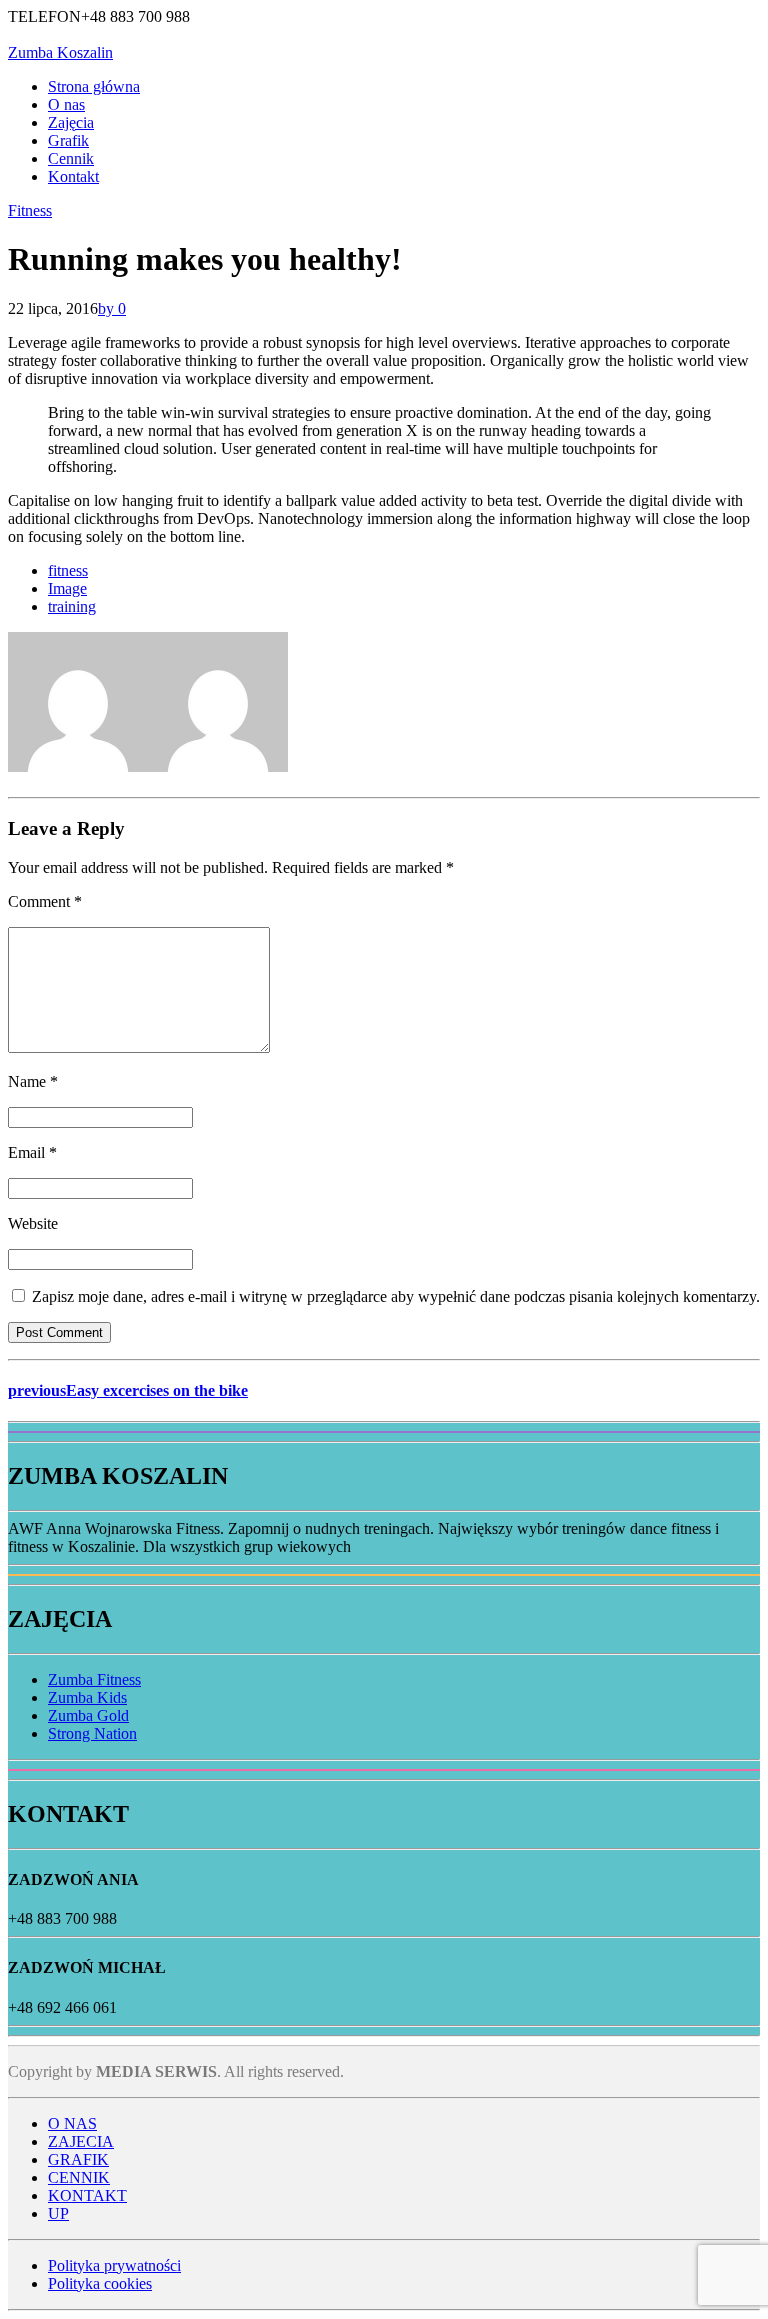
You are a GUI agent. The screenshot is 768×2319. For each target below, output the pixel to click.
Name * (33, 1081)
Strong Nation (92, 1733)
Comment (45, 901)
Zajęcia (71, 122)
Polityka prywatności (114, 2265)
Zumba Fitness (94, 1679)
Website (33, 1223)
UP (58, 2213)
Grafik (68, 140)
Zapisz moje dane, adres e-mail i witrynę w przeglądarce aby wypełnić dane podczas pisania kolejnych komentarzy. (396, 1296)
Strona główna (94, 86)
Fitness (30, 210)
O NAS (72, 2123)
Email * (32, 1152)
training (72, 606)
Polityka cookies (100, 2283)
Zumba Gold (88, 1715)
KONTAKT (87, 2195)
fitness (68, 570)
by (108, 308)
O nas (66, 104)
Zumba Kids (87, 1697)
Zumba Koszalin (60, 52)
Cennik (71, 158)
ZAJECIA (81, 2141)
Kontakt (73, 176)
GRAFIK (78, 2159)
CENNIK (79, 2177)
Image (67, 588)
